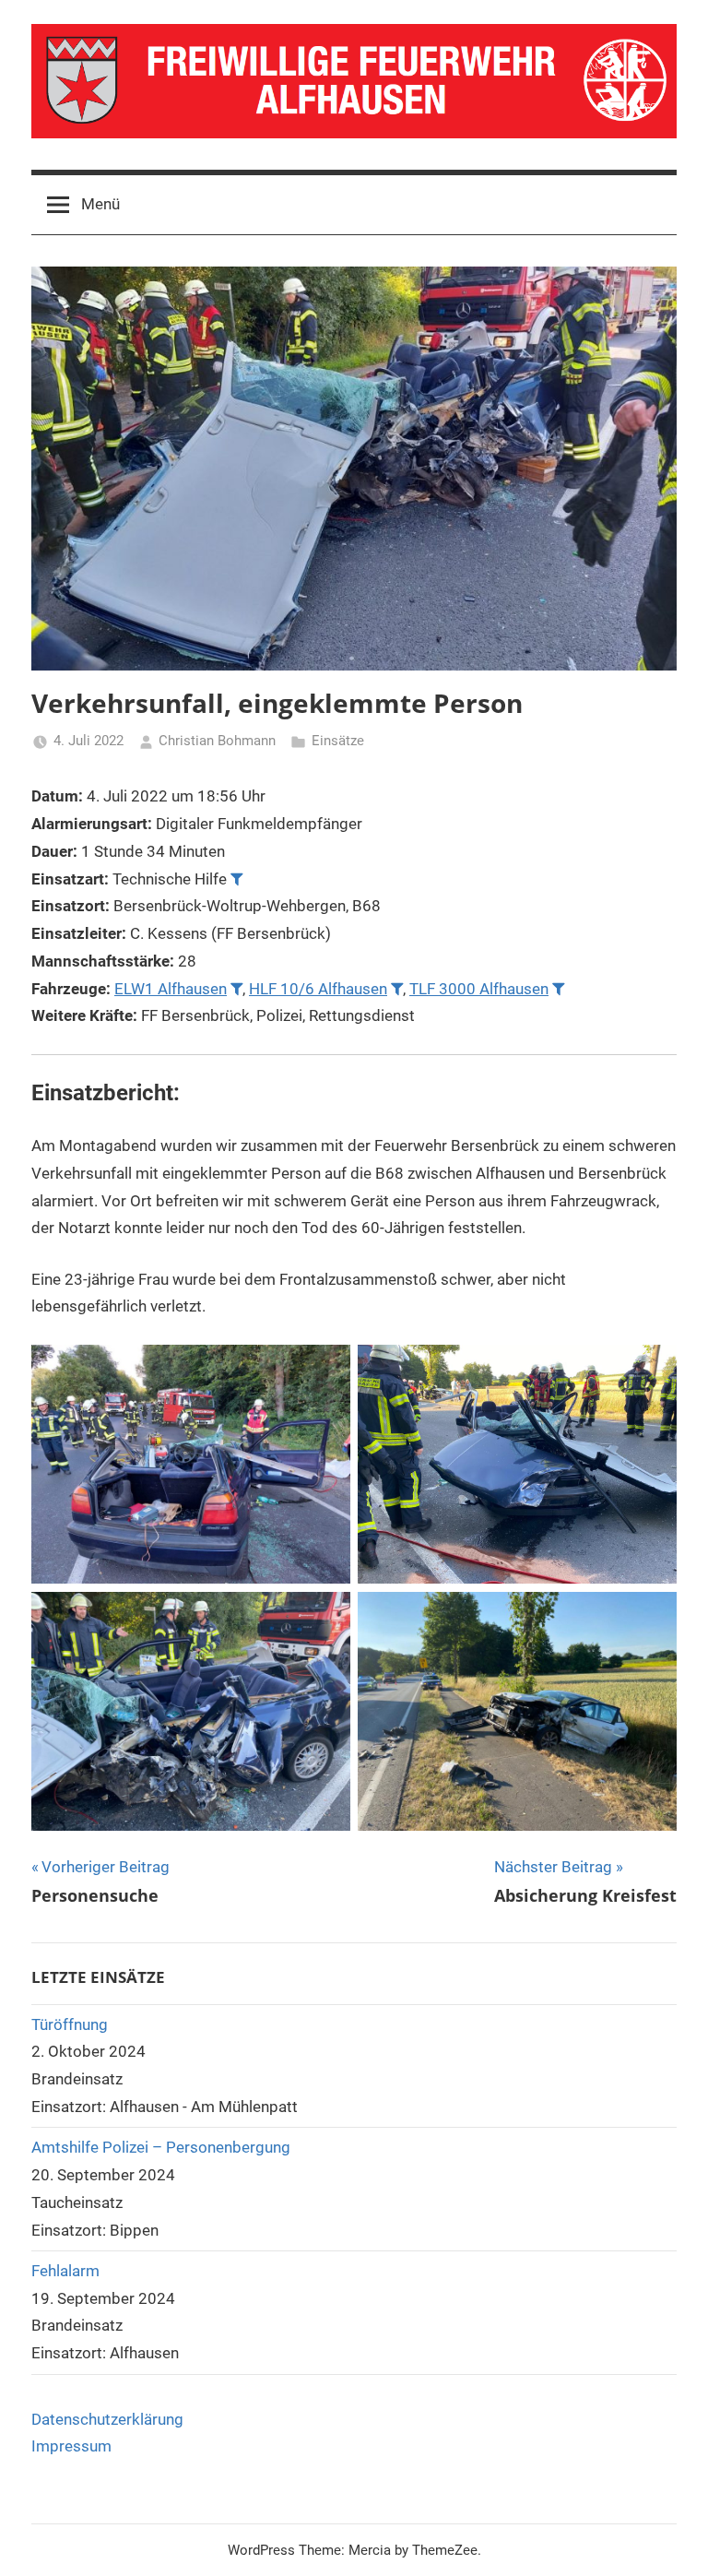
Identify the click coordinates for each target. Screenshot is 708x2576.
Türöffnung (70, 2024)
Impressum (71, 2446)
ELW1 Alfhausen (171, 989)
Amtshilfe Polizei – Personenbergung (161, 2147)
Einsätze (338, 741)
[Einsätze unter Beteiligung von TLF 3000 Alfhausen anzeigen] (558, 988)
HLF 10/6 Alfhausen (318, 989)
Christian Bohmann (217, 741)
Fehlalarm (65, 2271)
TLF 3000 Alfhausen (479, 989)
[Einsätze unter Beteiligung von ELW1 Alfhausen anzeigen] (236, 988)
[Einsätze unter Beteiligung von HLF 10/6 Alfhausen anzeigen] (397, 988)
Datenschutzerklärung (107, 2419)
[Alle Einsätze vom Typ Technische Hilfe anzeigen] (236, 878)
